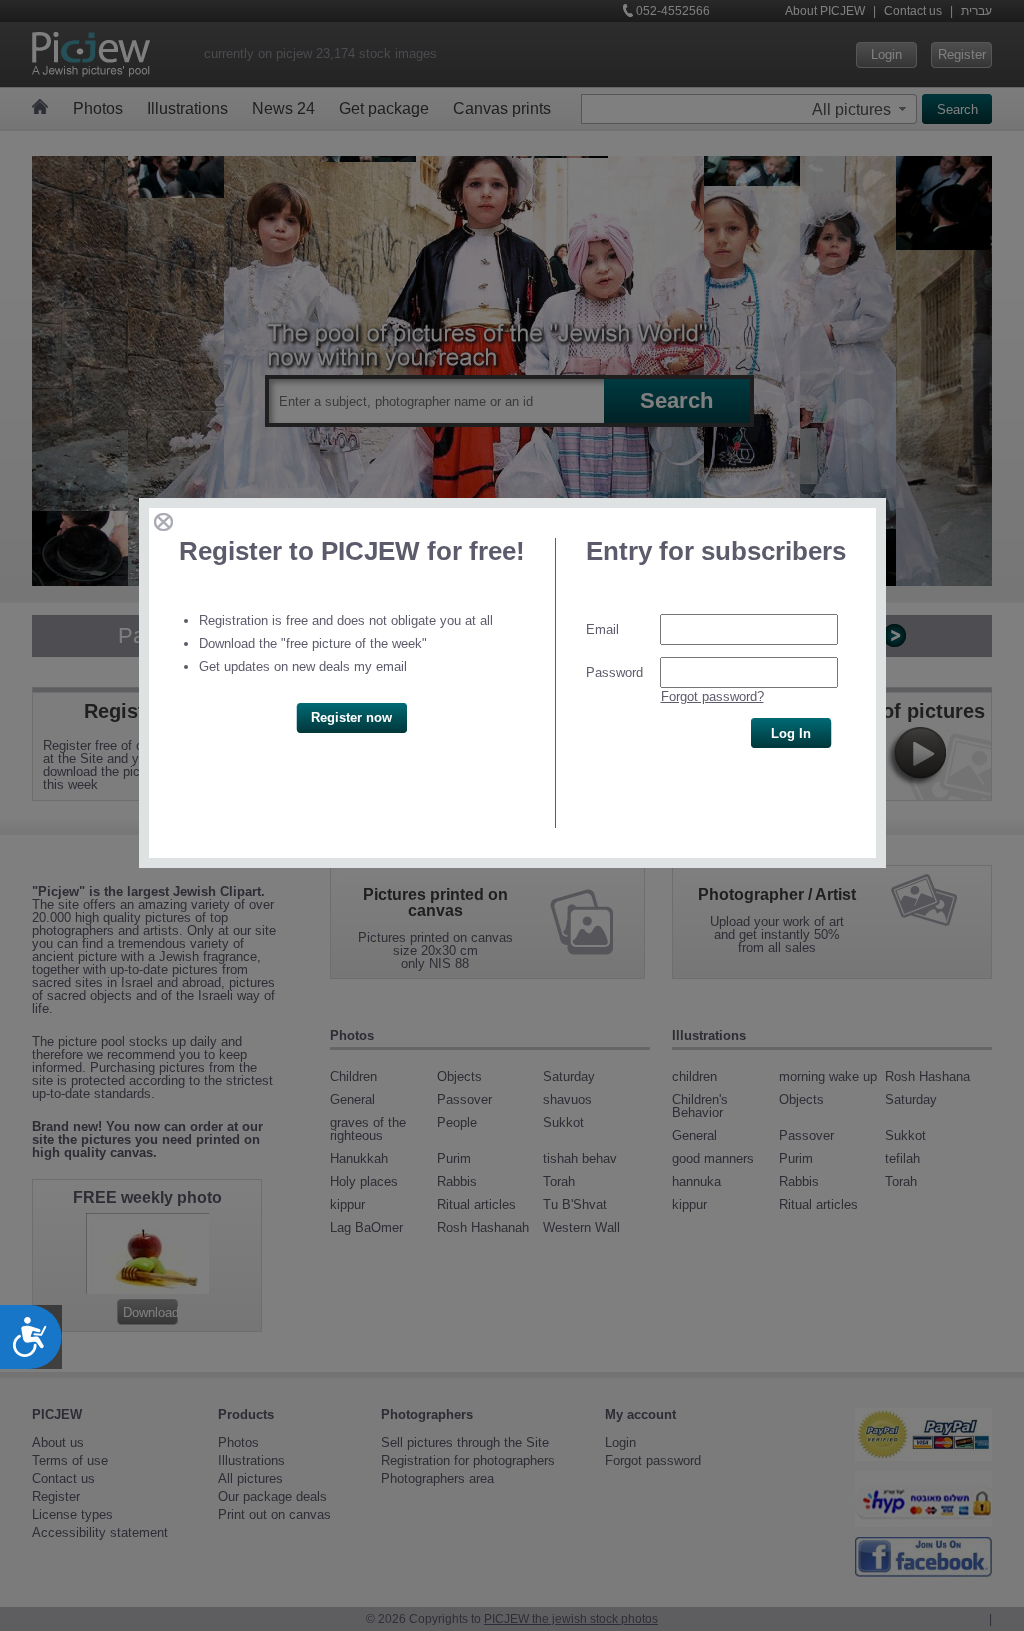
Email (602, 629)
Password (614, 672)
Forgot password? (712, 696)
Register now (351, 717)
